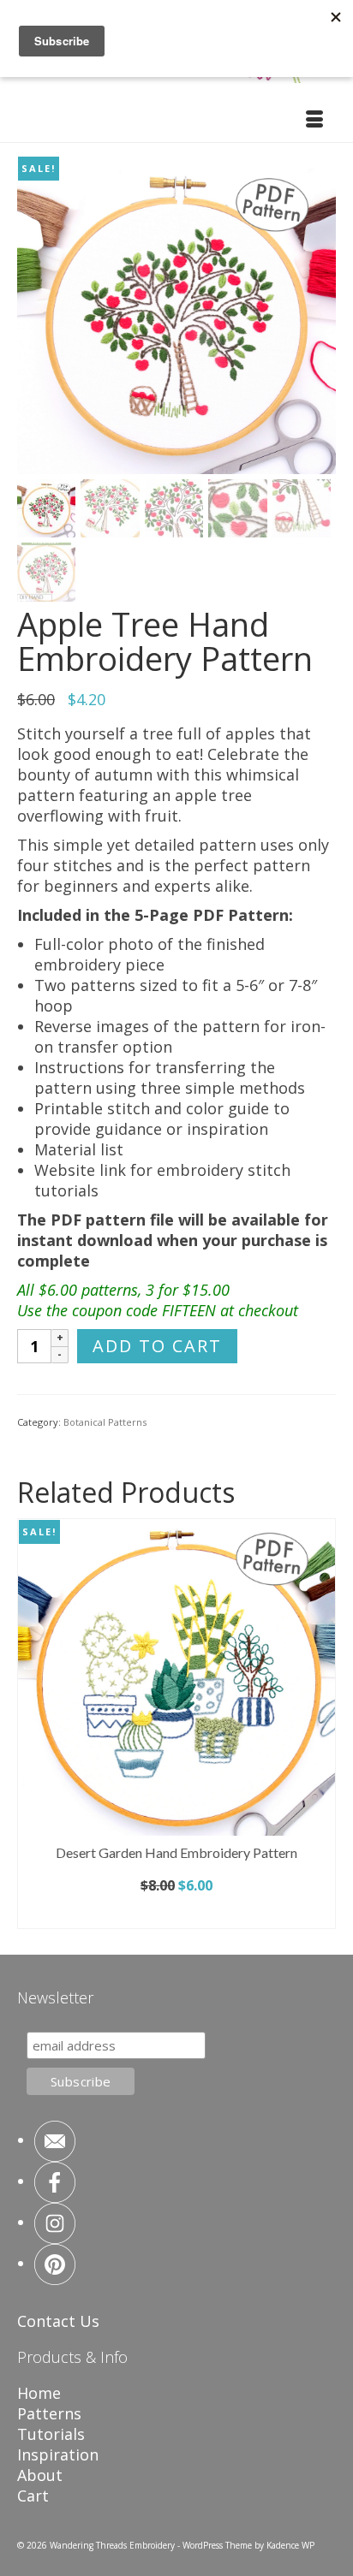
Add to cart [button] (176, 1914)
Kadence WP (290, 2545)
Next (321, 1723)
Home (39, 2393)
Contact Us (58, 2321)
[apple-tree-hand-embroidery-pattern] (176, 313)
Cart (33, 2496)
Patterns (49, 2413)
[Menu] (314, 121)
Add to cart (157, 1346)
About (40, 2475)
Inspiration (58, 2454)
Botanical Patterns (105, 1422)
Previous (32, 1723)
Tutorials (51, 2434)
